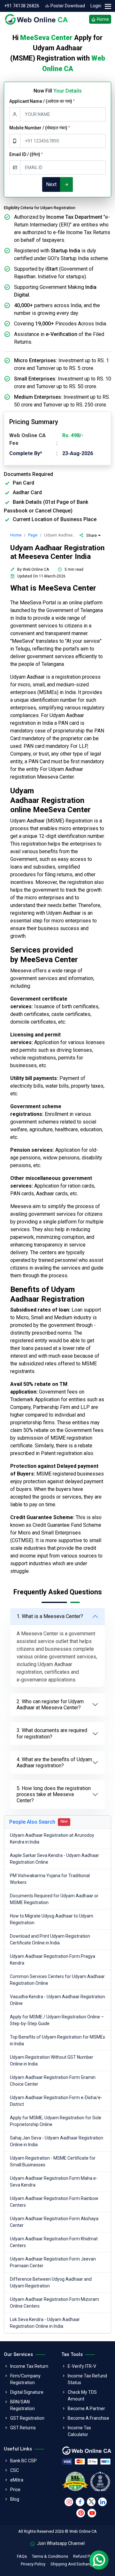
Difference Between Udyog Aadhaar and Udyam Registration (51, 2282)
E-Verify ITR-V (82, 2366)
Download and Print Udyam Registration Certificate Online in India (50, 1939)
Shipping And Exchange (73, 2564)
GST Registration (27, 2418)
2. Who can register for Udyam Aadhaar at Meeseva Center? (50, 1705)
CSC (15, 2470)
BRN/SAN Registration (23, 2405)
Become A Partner (86, 2408)
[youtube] (92, 2513)
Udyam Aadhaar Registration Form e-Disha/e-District (56, 2101)
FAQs (22, 2556)
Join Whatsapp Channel (60, 2543)
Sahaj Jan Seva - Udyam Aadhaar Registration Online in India (57, 2141)
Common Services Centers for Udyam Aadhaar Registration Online (57, 1980)
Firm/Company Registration (25, 2379)
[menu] (108, 7)
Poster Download (67, 6)
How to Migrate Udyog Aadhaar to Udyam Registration (52, 1919)
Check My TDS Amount (82, 2396)
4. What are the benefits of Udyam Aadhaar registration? (54, 1762)
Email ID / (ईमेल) (26, 154)
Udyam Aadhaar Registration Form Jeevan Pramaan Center (53, 2262)
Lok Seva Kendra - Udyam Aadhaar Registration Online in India (45, 2323)
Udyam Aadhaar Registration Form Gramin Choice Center (53, 2081)
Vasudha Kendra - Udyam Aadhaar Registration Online (57, 2000)
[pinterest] (81, 2513)
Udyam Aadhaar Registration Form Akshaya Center (54, 2222)
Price (15, 2490)
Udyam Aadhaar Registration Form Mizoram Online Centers (54, 2303)
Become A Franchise (88, 2418)
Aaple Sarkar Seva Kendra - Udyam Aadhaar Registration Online (54, 1859)
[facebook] (80, 2502)
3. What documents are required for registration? (52, 1733)
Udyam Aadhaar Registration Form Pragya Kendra (53, 1960)
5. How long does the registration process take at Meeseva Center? (54, 1794)
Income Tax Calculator (79, 2431)
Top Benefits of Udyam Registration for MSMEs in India (57, 2040)
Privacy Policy (33, 2564)
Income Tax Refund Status (87, 2379)
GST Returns (23, 2428)
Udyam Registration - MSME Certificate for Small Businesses (53, 2161)
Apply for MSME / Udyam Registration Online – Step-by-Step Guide (57, 2020)
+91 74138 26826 (22, 6)
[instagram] (69, 2502)
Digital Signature (27, 2392)
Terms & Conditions (50, 2556)
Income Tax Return (29, 2366)
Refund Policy (86, 2556)
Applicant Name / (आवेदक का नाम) (42, 101)
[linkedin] (102, 2502)
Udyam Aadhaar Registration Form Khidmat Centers (54, 2242)
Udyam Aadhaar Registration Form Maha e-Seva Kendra (54, 2182)
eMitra (17, 2480)
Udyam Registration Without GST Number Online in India (52, 2061)
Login (96, 6)
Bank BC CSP (23, 2461)
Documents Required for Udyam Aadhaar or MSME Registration (54, 1899)
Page (33, 535)
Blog (15, 2499)
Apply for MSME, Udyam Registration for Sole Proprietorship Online (56, 2121)
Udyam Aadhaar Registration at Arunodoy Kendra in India (52, 1839)
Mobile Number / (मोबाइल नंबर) (40, 128)
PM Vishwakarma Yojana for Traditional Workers (50, 1879)
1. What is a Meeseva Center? (50, 1616)
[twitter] (91, 2502)
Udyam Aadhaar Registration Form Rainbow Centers (54, 2202)
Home (102, 19)
